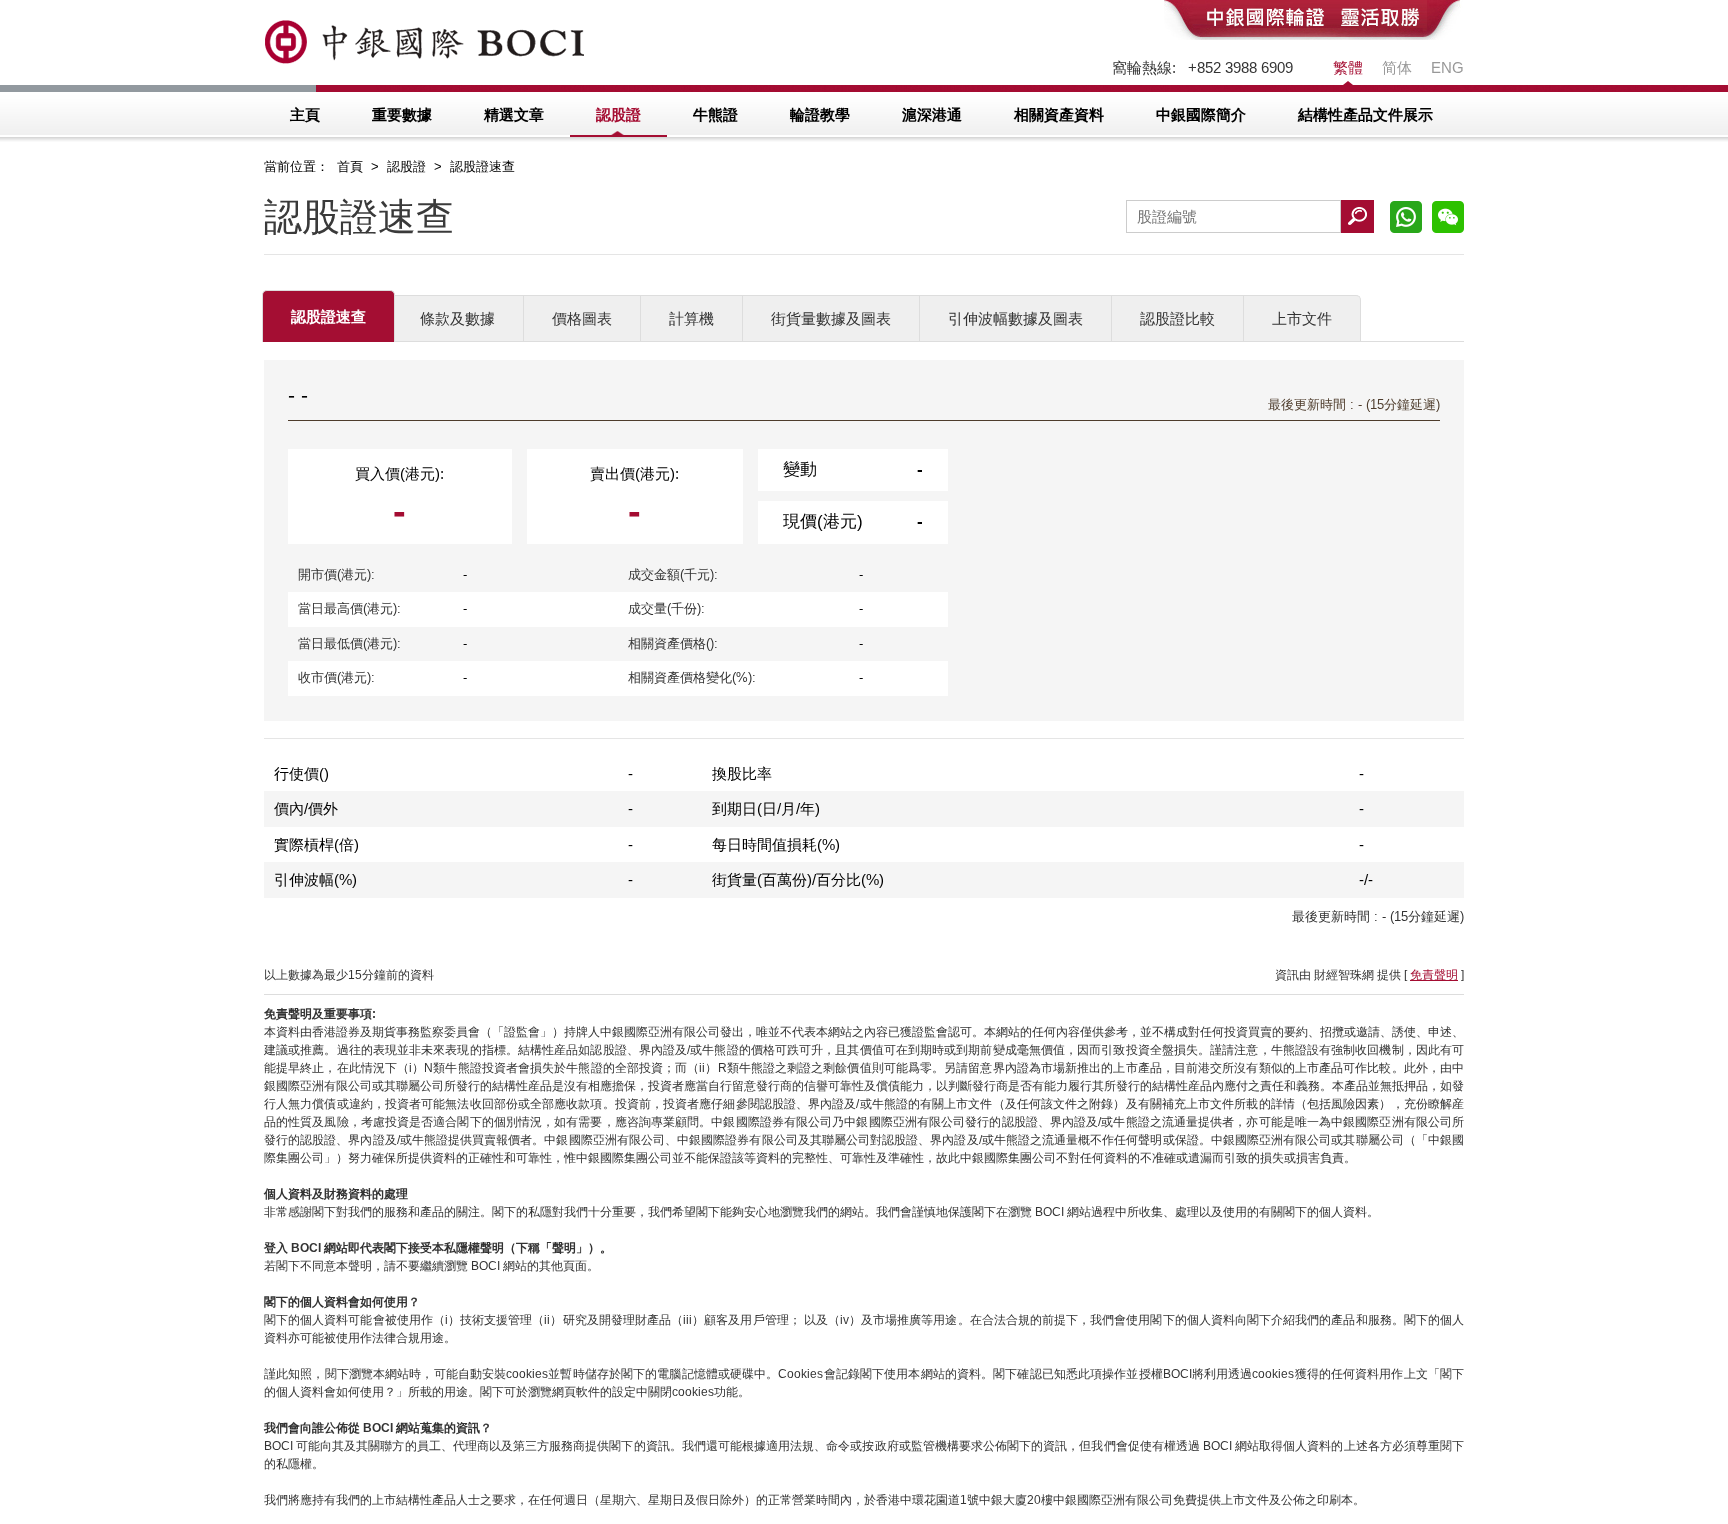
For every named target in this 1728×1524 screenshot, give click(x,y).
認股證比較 (1177, 318)
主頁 (305, 114)
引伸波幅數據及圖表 (1015, 318)
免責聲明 (1434, 975)
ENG (1447, 67)
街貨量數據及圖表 (831, 318)
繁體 (1348, 67)
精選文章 (514, 114)
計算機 (691, 318)
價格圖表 (582, 318)
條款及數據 (457, 318)
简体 (1397, 67)
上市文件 (1302, 318)
